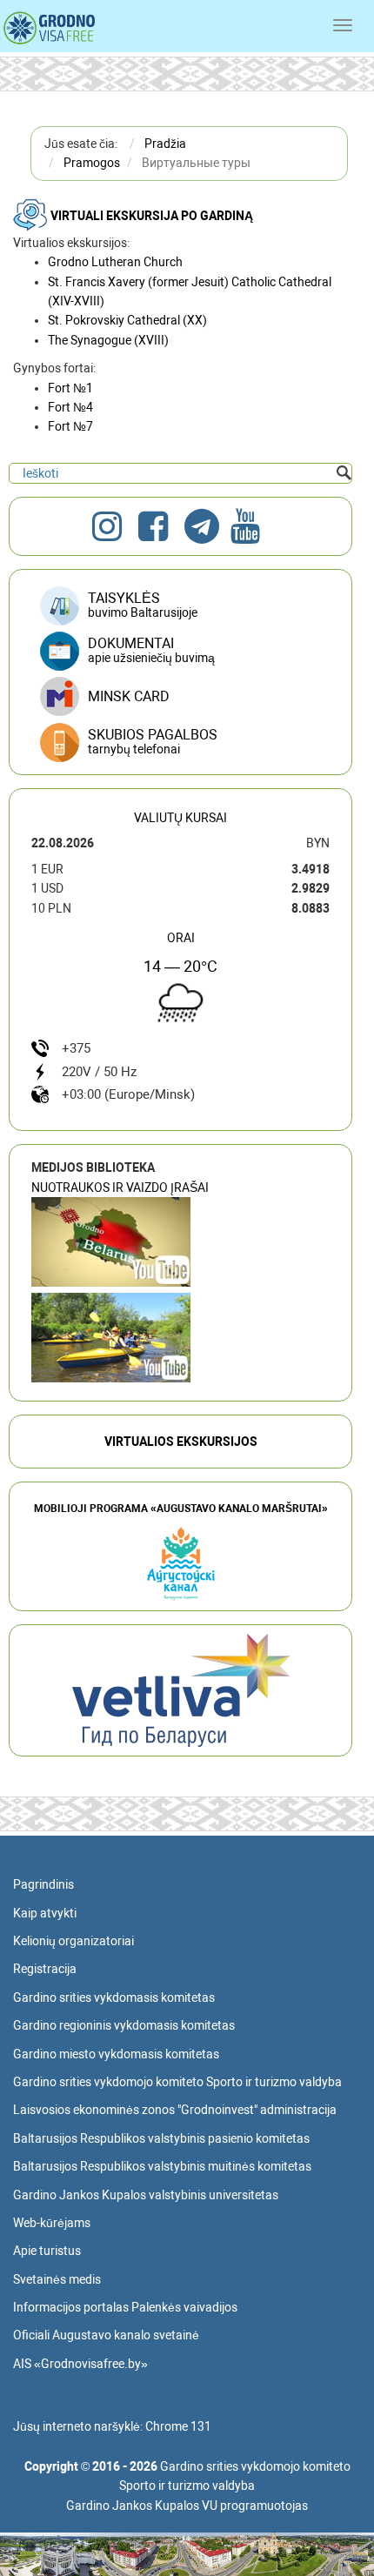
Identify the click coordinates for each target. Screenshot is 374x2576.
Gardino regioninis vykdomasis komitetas (124, 2025)
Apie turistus (47, 2251)
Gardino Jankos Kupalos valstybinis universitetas (146, 2195)
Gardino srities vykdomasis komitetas (114, 1997)
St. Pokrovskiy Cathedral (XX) (127, 320)
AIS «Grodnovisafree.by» (80, 2364)
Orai (181, 938)
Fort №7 (70, 426)
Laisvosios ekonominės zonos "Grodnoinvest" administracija (175, 2110)
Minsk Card (129, 696)
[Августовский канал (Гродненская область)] (111, 1338)
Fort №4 (70, 407)
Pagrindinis (43, 1884)
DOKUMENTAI (151, 650)
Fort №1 (70, 388)
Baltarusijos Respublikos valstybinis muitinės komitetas (162, 2166)
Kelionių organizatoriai (73, 1941)
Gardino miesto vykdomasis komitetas (116, 2054)
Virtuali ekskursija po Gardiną (152, 216)
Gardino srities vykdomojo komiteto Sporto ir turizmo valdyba (177, 2082)
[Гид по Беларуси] (181, 1689)
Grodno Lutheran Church (115, 262)
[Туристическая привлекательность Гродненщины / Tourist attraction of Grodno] (111, 1242)
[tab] (180, 743)
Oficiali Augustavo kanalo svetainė (106, 2335)
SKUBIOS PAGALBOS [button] (153, 741)
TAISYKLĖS (143, 605)
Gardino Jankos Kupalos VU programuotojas (187, 2506)
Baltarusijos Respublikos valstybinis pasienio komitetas (161, 2138)
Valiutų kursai (180, 818)
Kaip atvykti (45, 1913)
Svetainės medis (57, 2279)
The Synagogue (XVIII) (108, 340)
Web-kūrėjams (52, 2223)
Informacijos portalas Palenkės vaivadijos (125, 2307)
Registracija (45, 1969)
